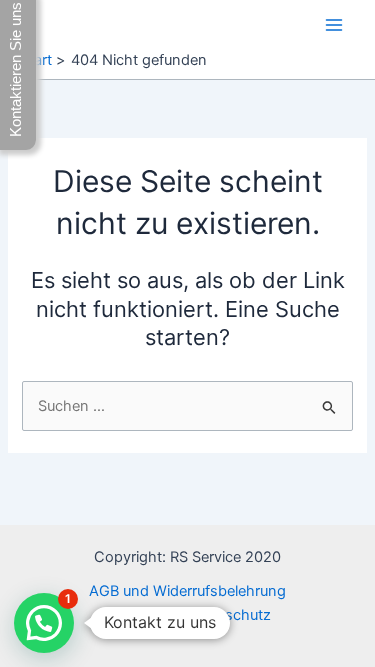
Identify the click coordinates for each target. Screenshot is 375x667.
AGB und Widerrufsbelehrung (187, 591)
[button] (44, 623)
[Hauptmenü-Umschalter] (334, 25)
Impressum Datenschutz (188, 615)
